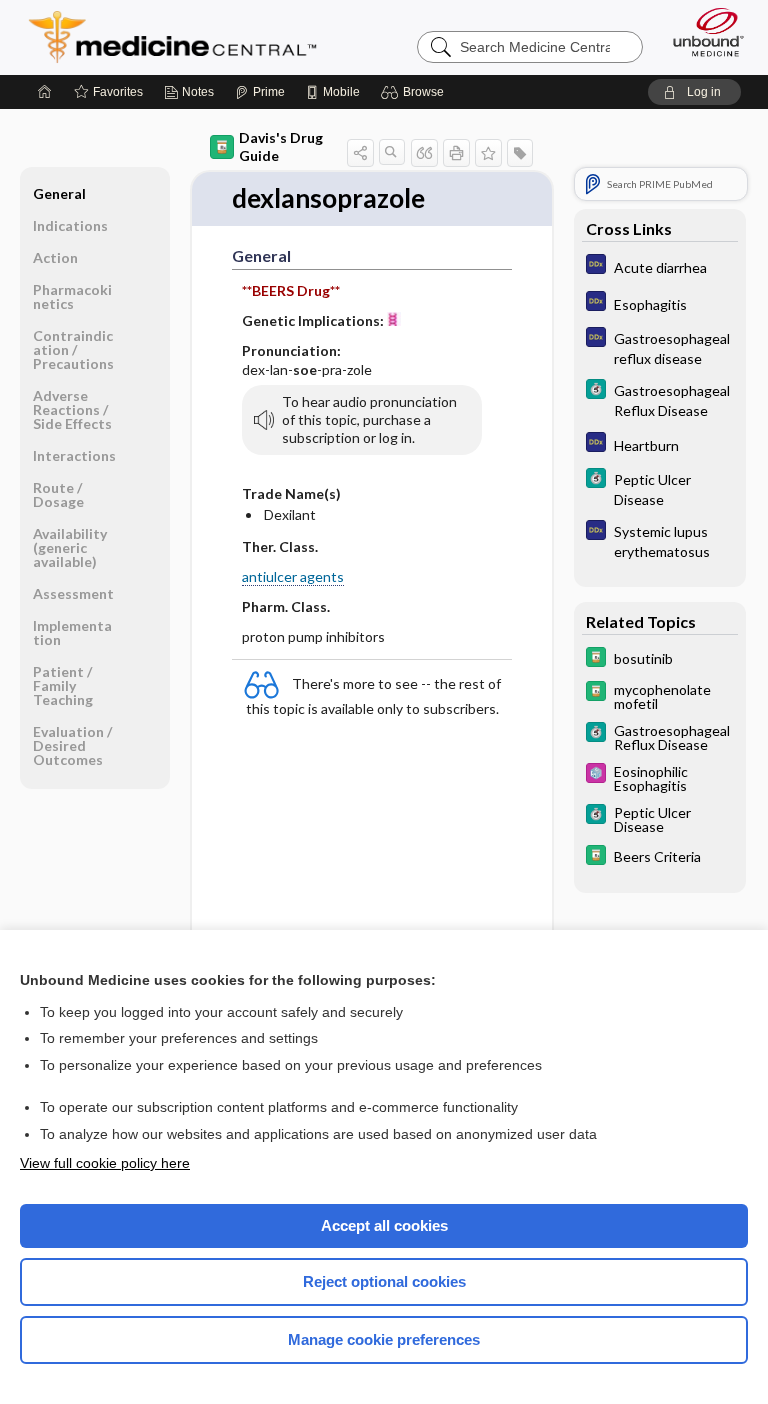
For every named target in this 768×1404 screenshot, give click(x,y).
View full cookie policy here (105, 1163)
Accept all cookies (384, 1225)
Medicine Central (184, 37)
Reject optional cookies (384, 1281)
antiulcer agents (293, 576)
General (59, 193)
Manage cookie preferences (384, 1339)
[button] (415, 92)
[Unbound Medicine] (702, 32)
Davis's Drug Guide (281, 146)
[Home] (45, 92)
